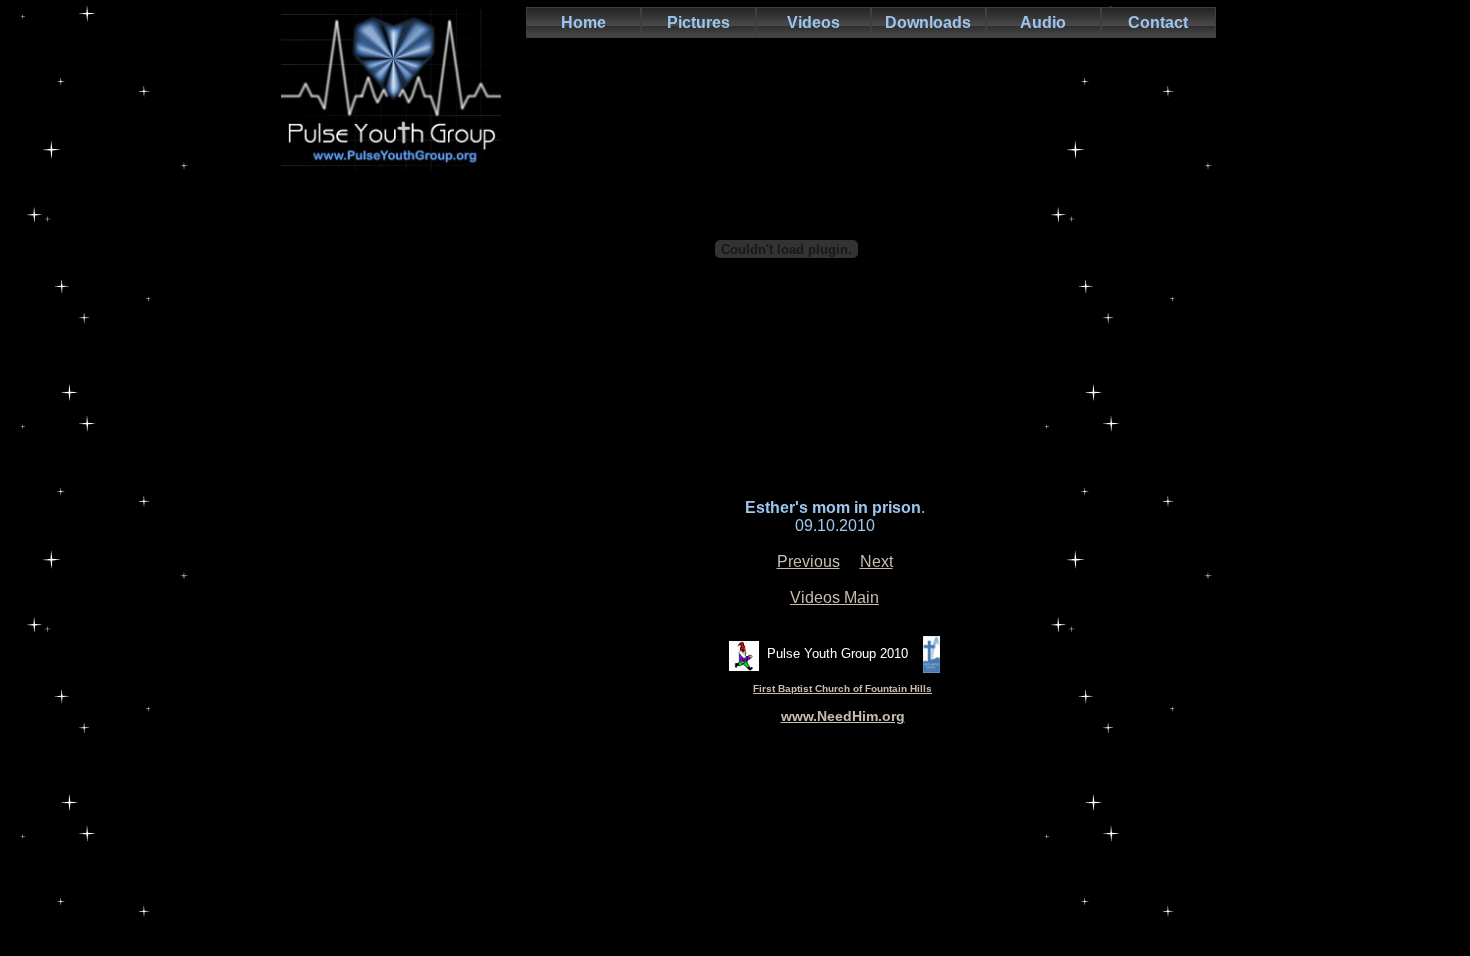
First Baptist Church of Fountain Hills (842, 688)
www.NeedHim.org (843, 716)
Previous (808, 561)
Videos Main (834, 597)
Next (876, 561)
